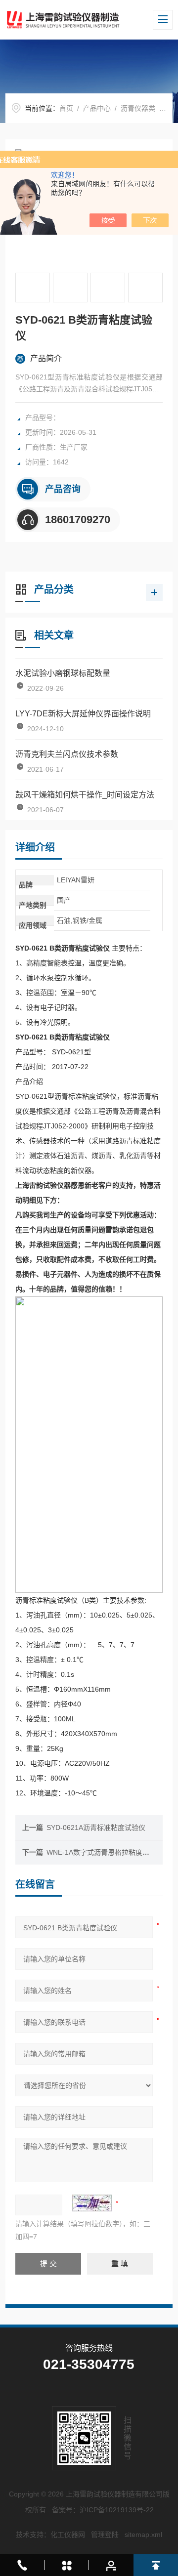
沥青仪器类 (138, 108)
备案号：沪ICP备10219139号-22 (103, 2510)
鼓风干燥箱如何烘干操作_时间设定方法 (85, 795)
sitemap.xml (143, 2534)
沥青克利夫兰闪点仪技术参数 (67, 754)
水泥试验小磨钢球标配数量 (63, 673)
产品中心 (97, 108)
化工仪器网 (68, 2534)
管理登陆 (105, 2534)
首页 (66, 108)
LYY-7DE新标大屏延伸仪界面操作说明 (83, 714)
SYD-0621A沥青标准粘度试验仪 (96, 1828)
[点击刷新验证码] (92, 2203)
